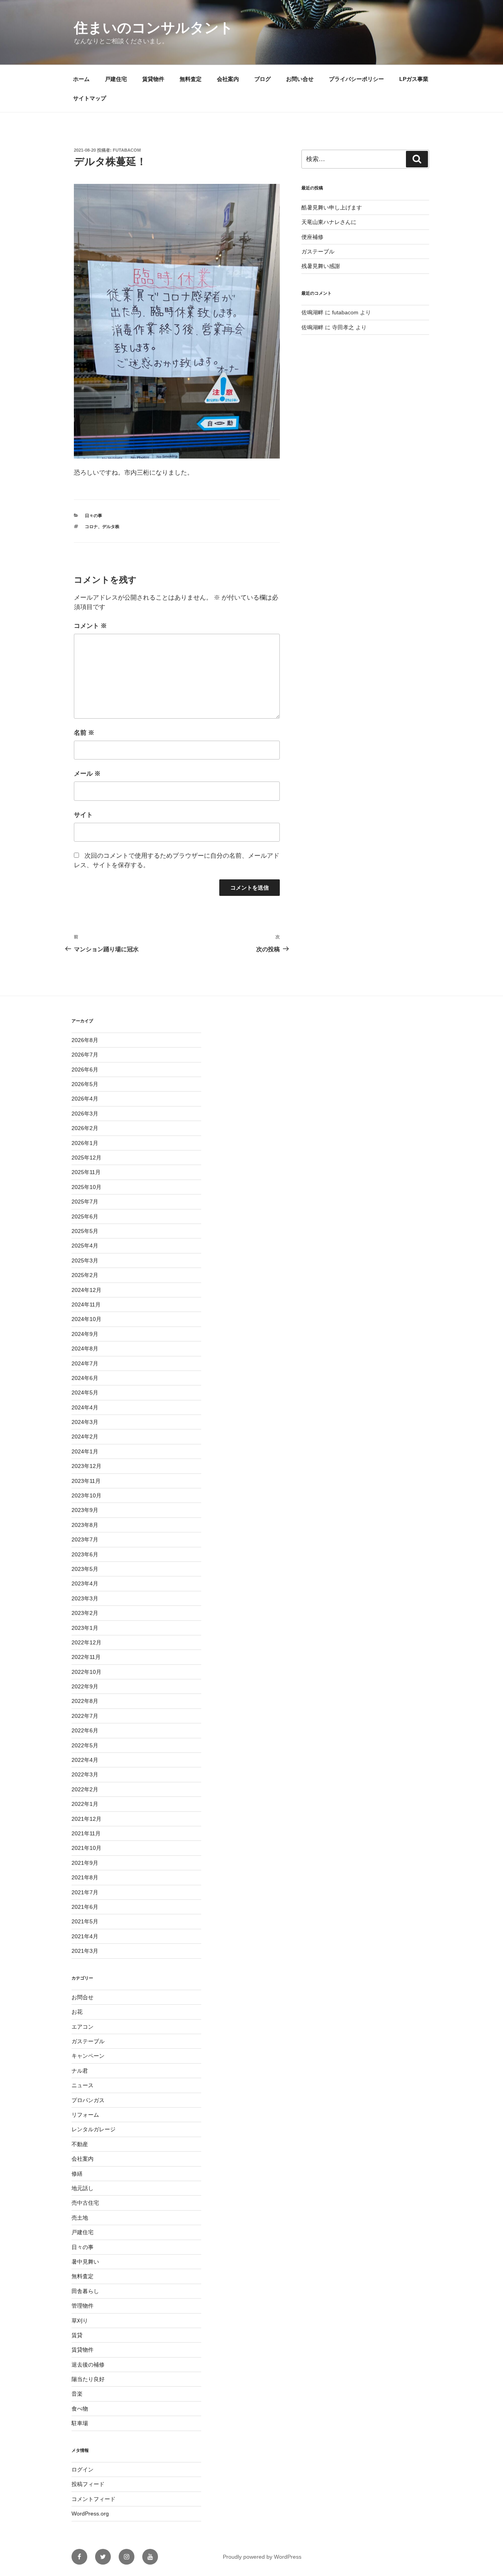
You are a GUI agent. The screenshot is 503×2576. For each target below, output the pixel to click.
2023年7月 (85, 1539)
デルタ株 (111, 527)
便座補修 (312, 237)
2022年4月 (85, 1760)
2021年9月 (85, 1863)
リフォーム (85, 2115)
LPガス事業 (414, 79)
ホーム (81, 79)
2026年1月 (85, 1143)
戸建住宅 (116, 79)
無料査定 (191, 79)
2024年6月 (85, 1378)
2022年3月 (85, 1774)
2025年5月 (85, 1231)
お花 (77, 2012)
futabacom (127, 150)
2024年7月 (85, 1363)
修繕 (77, 2174)
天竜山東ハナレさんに (329, 222)
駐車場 (80, 2423)
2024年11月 (86, 1305)
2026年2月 (85, 1128)
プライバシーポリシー (356, 79)
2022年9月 (85, 1686)
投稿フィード (88, 2484)
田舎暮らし (85, 2291)
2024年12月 (86, 1290)
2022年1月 (85, 1804)
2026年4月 (85, 1099)
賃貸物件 (153, 79)
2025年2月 (85, 1275)
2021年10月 (86, 1848)
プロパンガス (88, 2100)
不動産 (80, 2144)
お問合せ (83, 1997)
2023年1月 (85, 1628)
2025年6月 (85, 1216)
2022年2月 (85, 1789)
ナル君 (80, 2071)
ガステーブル (318, 251)
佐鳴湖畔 (312, 312)
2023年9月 (85, 1510)
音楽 (77, 2394)
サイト (83, 815)
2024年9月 (85, 1334)
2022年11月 (86, 1657)
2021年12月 (86, 1819)
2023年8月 (85, 1525)
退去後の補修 (88, 2365)
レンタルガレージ (94, 2129)
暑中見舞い (85, 2262)
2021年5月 (85, 1921)
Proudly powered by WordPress (262, 2557)
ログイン (83, 2470)
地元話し (83, 2188)
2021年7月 (85, 1892)
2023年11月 (86, 1481)
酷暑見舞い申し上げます (332, 207)
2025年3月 (85, 1260)
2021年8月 (85, 1877)
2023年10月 (86, 1495)
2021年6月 (85, 1907)
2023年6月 (85, 1554)
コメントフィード (94, 2499)
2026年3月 (85, 1114)
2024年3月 (85, 1422)
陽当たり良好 (88, 2379)
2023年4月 (85, 1583)
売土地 (80, 2218)
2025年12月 (86, 1158)
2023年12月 (86, 1466)
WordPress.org (90, 2514)
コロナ (91, 527)
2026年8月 (85, 1040)
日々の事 (94, 516)
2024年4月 (85, 1407)
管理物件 (83, 2306)
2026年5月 (85, 1084)
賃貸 (77, 2335)
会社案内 (228, 79)
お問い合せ (300, 79)
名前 (84, 733)
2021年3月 (85, 1951)
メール (87, 773)
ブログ (263, 79)
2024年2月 (85, 1437)
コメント (90, 626)
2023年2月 (85, 1613)
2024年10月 (86, 1319)
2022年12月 (86, 1642)
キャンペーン (88, 2056)
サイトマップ (90, 98)
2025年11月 (86, 1172)
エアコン (83, 2027)
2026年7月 (85, 1055)
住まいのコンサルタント (154, 28)
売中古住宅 (85, 2203)
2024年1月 (85, 1451)
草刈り (80, 2321)
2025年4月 (85, 1246)
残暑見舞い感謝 (321, 266)
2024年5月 (85, 1393)
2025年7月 (85, 1202)
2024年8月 (85, 1349)
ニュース (83, 2085)
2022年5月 (85, 1745)
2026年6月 (85, 1070)
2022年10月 (86, 1672)
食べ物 (80, 2409)
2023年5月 (85, 1569)
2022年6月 (85, 1730)
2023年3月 (85, 1598)
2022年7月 (85, 1716)
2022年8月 (85, 1701)
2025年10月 (86, 1187)
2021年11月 (86, 1833)
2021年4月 (85, 1936)
